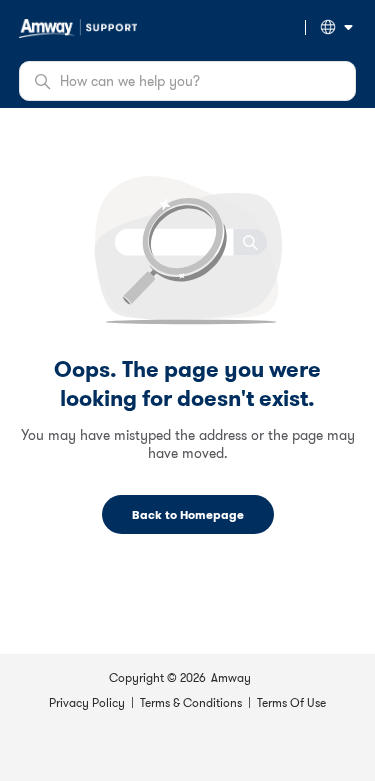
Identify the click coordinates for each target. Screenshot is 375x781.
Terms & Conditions (191, 702)
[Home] (78, 26)
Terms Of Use (291, 702)
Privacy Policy (87, 702)
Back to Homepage (188, 514)
